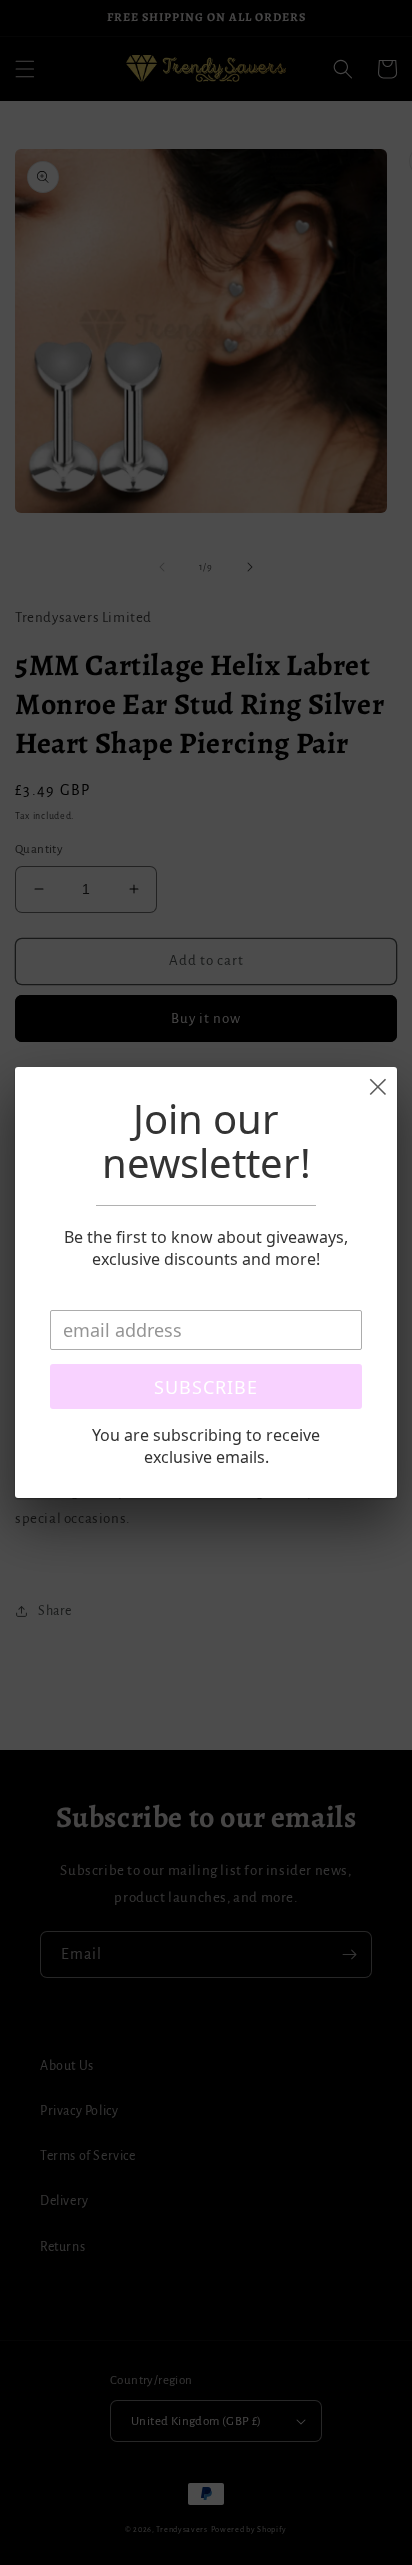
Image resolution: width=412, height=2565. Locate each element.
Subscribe (206, 1387)
